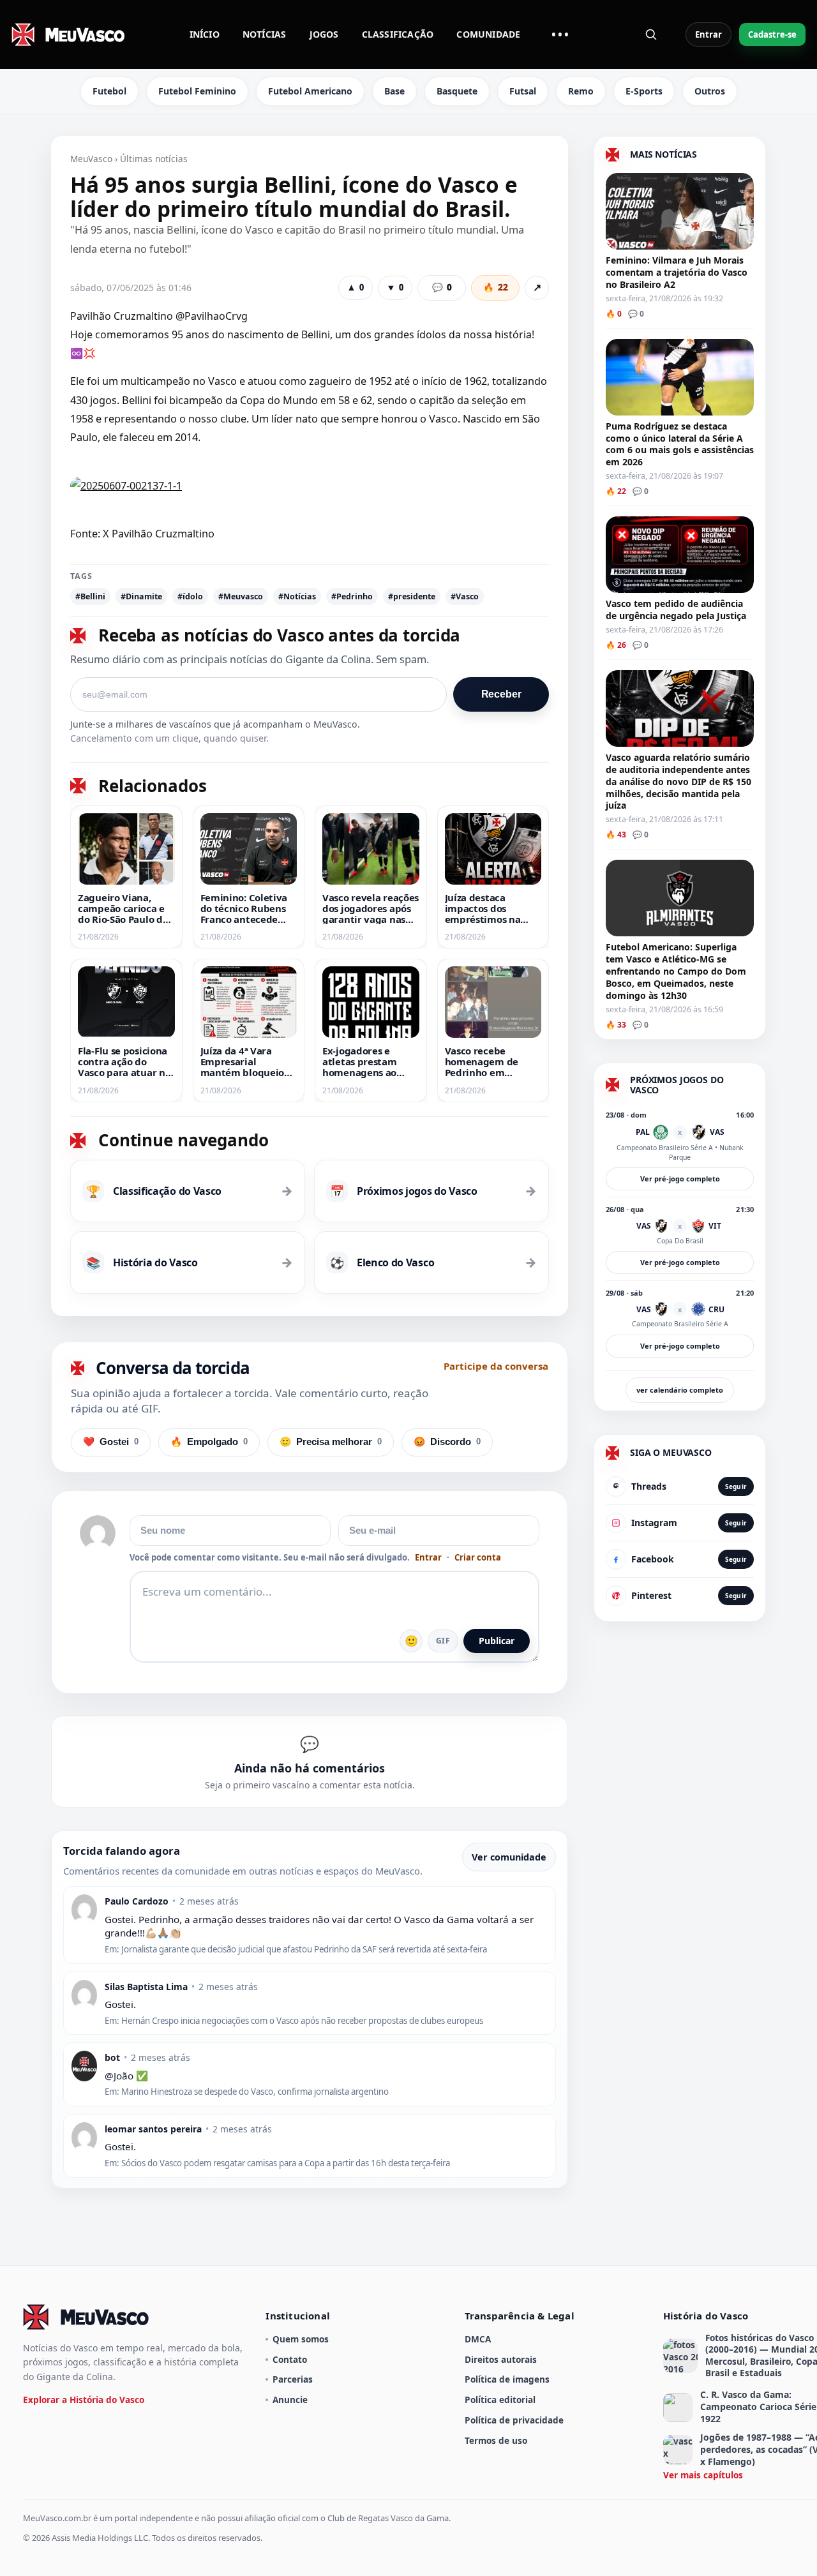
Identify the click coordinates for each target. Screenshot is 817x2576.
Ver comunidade (509, 1857)
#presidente (412, 596)
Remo (581, 91)
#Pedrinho (352, 596)
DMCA (478, 2339)
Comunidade (488, 34)
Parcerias (293, 2379)
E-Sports (644, 91)
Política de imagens (507, 2379)
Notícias (265, 34)
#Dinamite (141, 596)
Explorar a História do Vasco (84, 2400)
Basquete (457, 91)
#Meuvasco (241, 596)
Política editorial (500, 2400)
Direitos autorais (501, 2359)
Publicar (497, 1641)
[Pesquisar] (651, 34)
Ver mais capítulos (703, 2475)
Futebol (109, 91)
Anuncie (290, 2400)
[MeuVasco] (69, 34)
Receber (501, 694)
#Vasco (465, 596)
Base (394, 91)
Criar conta (478, 1558)
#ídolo (190, 596)
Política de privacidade (514, 2420)
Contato (290, 2359)
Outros (710, 91)
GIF (443, 1641)
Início (205, 34)
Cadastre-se (772, 34)
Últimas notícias (154, 159)
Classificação (398, 34)
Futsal (523, 91)
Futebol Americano (310, 91)
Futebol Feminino (197, 91)
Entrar (708, 34)
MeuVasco (91, 159)
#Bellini (90, 596)
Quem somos (301, 2339)
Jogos (324, 34)
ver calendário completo (680, 1390)
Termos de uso (496, 2440)
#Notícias (297, 596)
